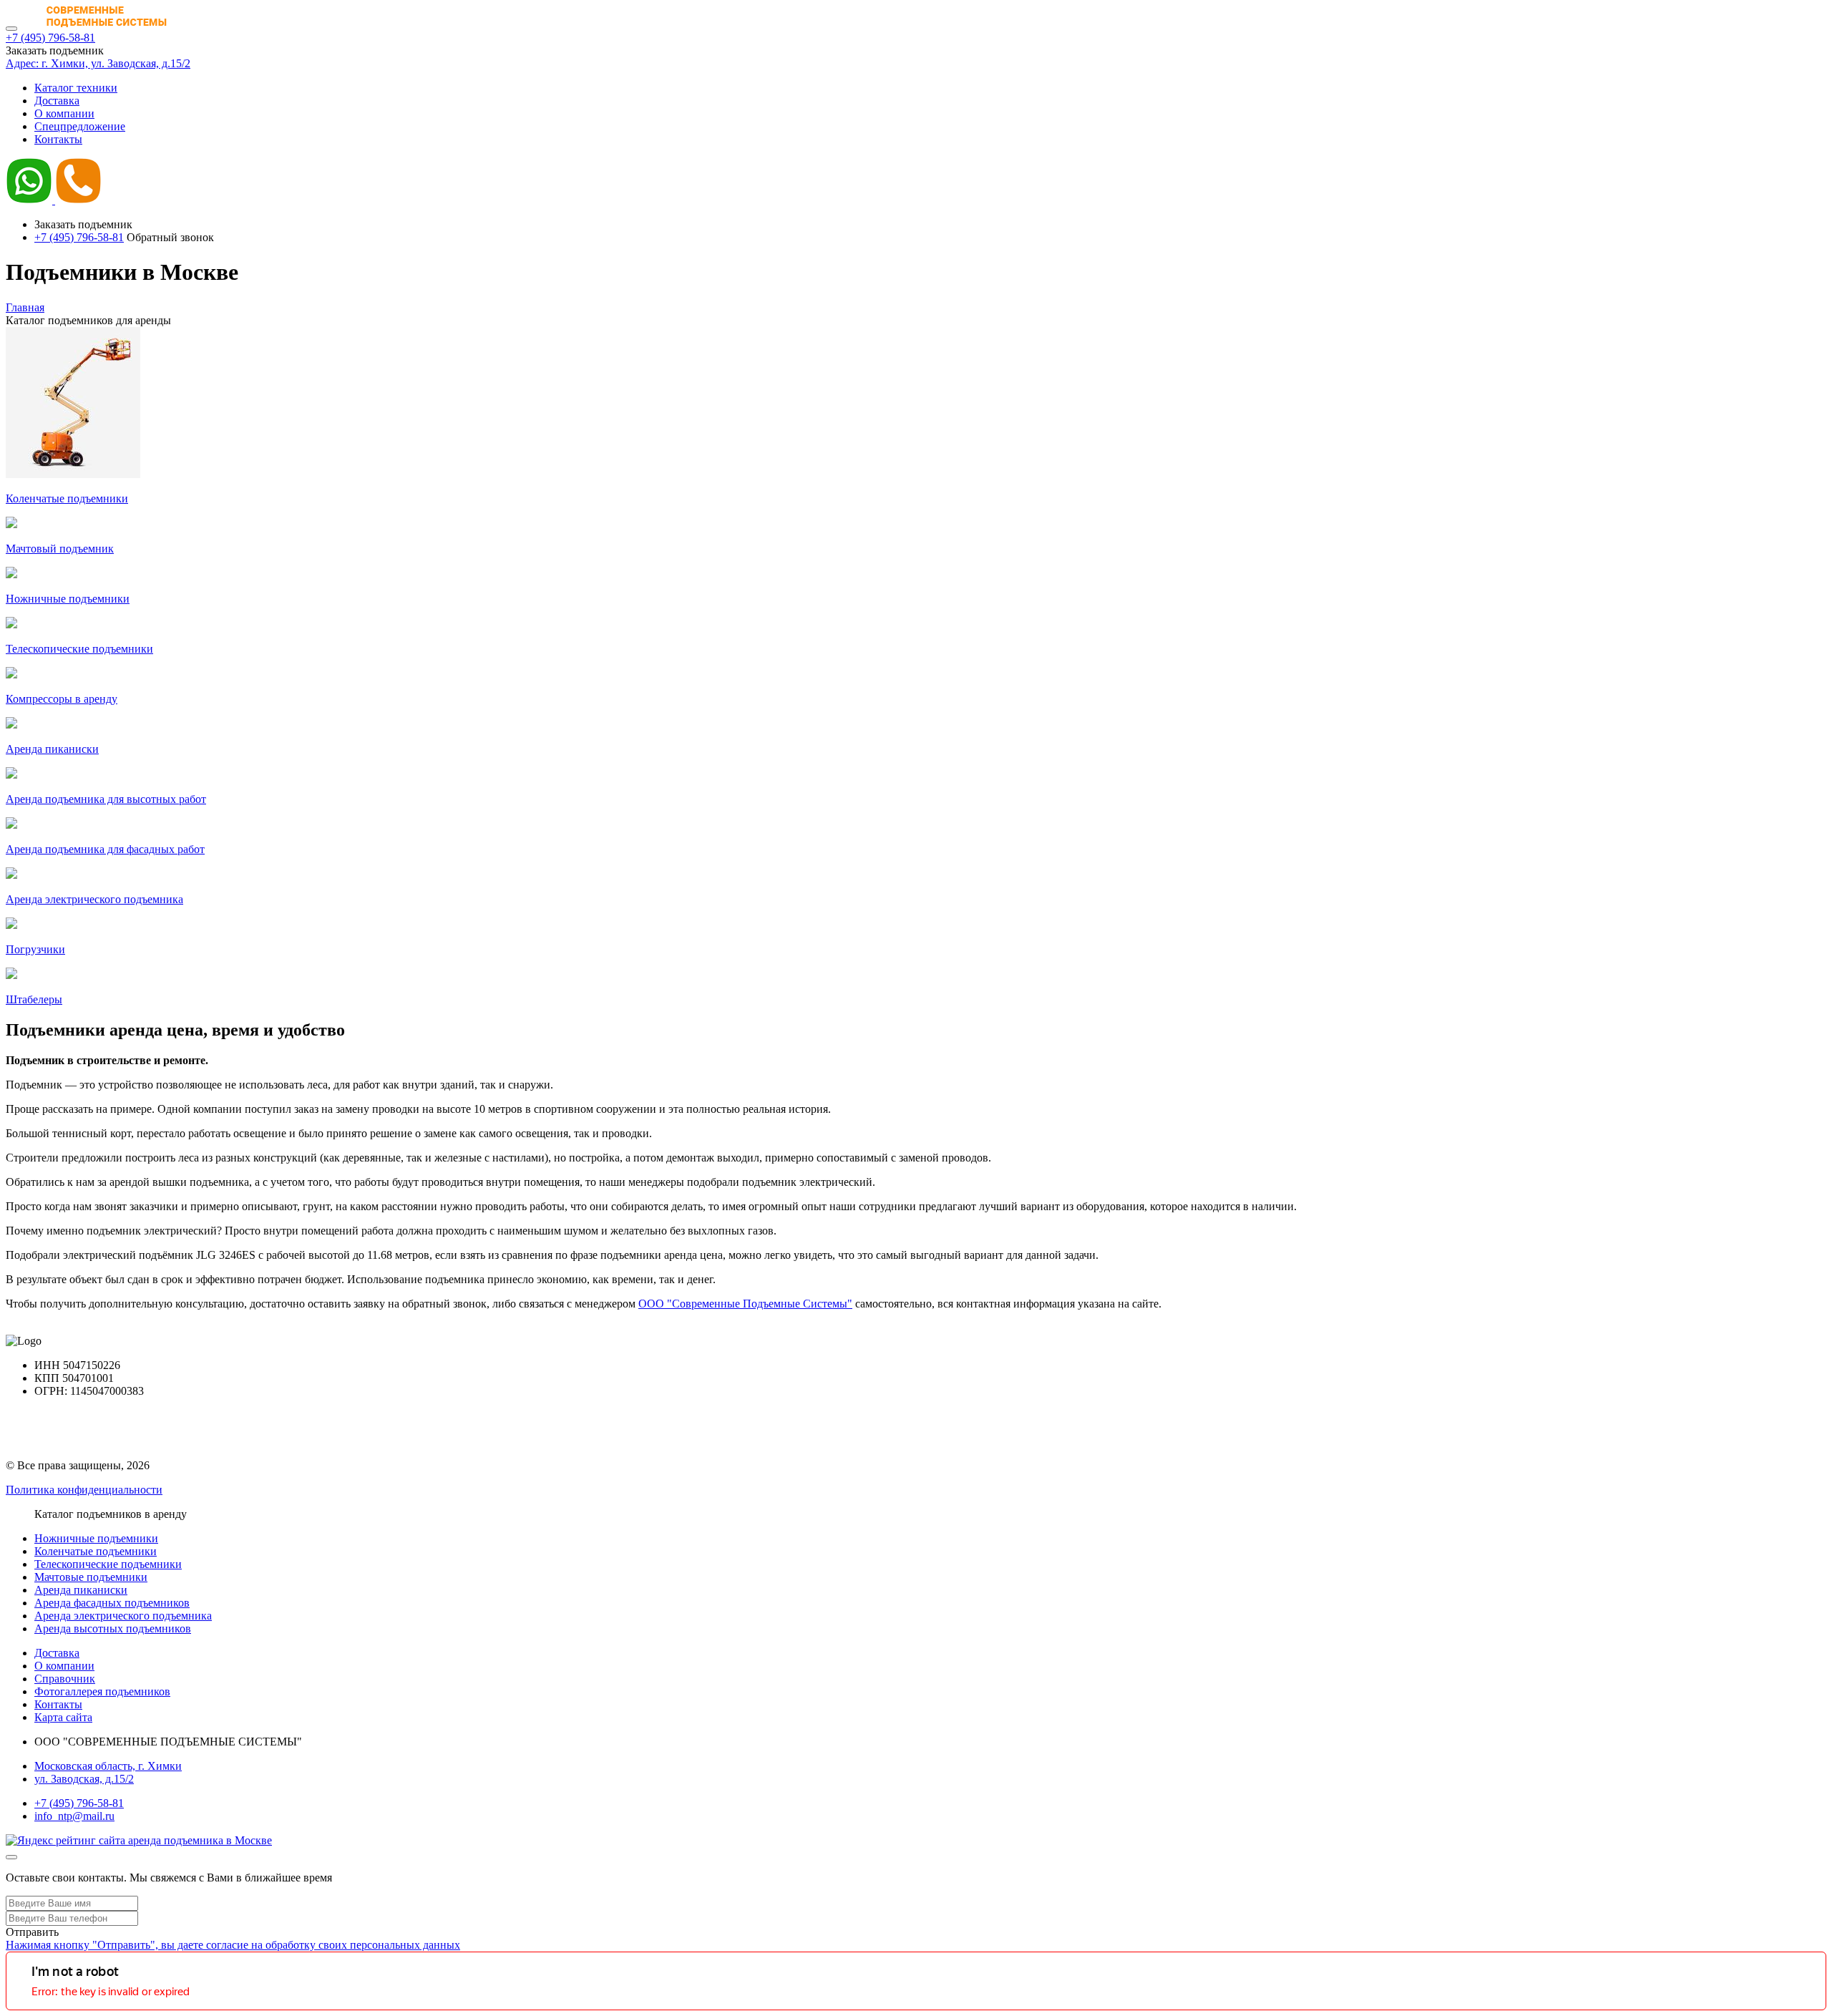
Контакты (58, 139)
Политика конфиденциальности (84, 1490)
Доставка (57, 101)
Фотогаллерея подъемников (102, 1691)
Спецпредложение (80, 126)
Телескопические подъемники (108, 1564)
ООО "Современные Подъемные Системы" (745, 1304)
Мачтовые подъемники (91, 1577)
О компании (64, 113)
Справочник (65, 1679)
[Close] (11, 1857)
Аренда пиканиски (81, 1590)
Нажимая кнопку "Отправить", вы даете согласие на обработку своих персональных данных (233, 1945)
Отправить (32, 1932)
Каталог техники (76, 88)
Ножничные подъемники (96, 1538)
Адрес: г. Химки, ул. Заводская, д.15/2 (98, 63)
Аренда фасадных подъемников (112, 1603)
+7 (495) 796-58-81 (50, 38)
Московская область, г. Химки (108, 1766)
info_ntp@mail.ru (74, 1816)
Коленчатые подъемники (96, 1551)
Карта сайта (63, 1717)
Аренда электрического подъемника (123, 1616)
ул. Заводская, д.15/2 (84, 1779)
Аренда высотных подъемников (113, 1628)
